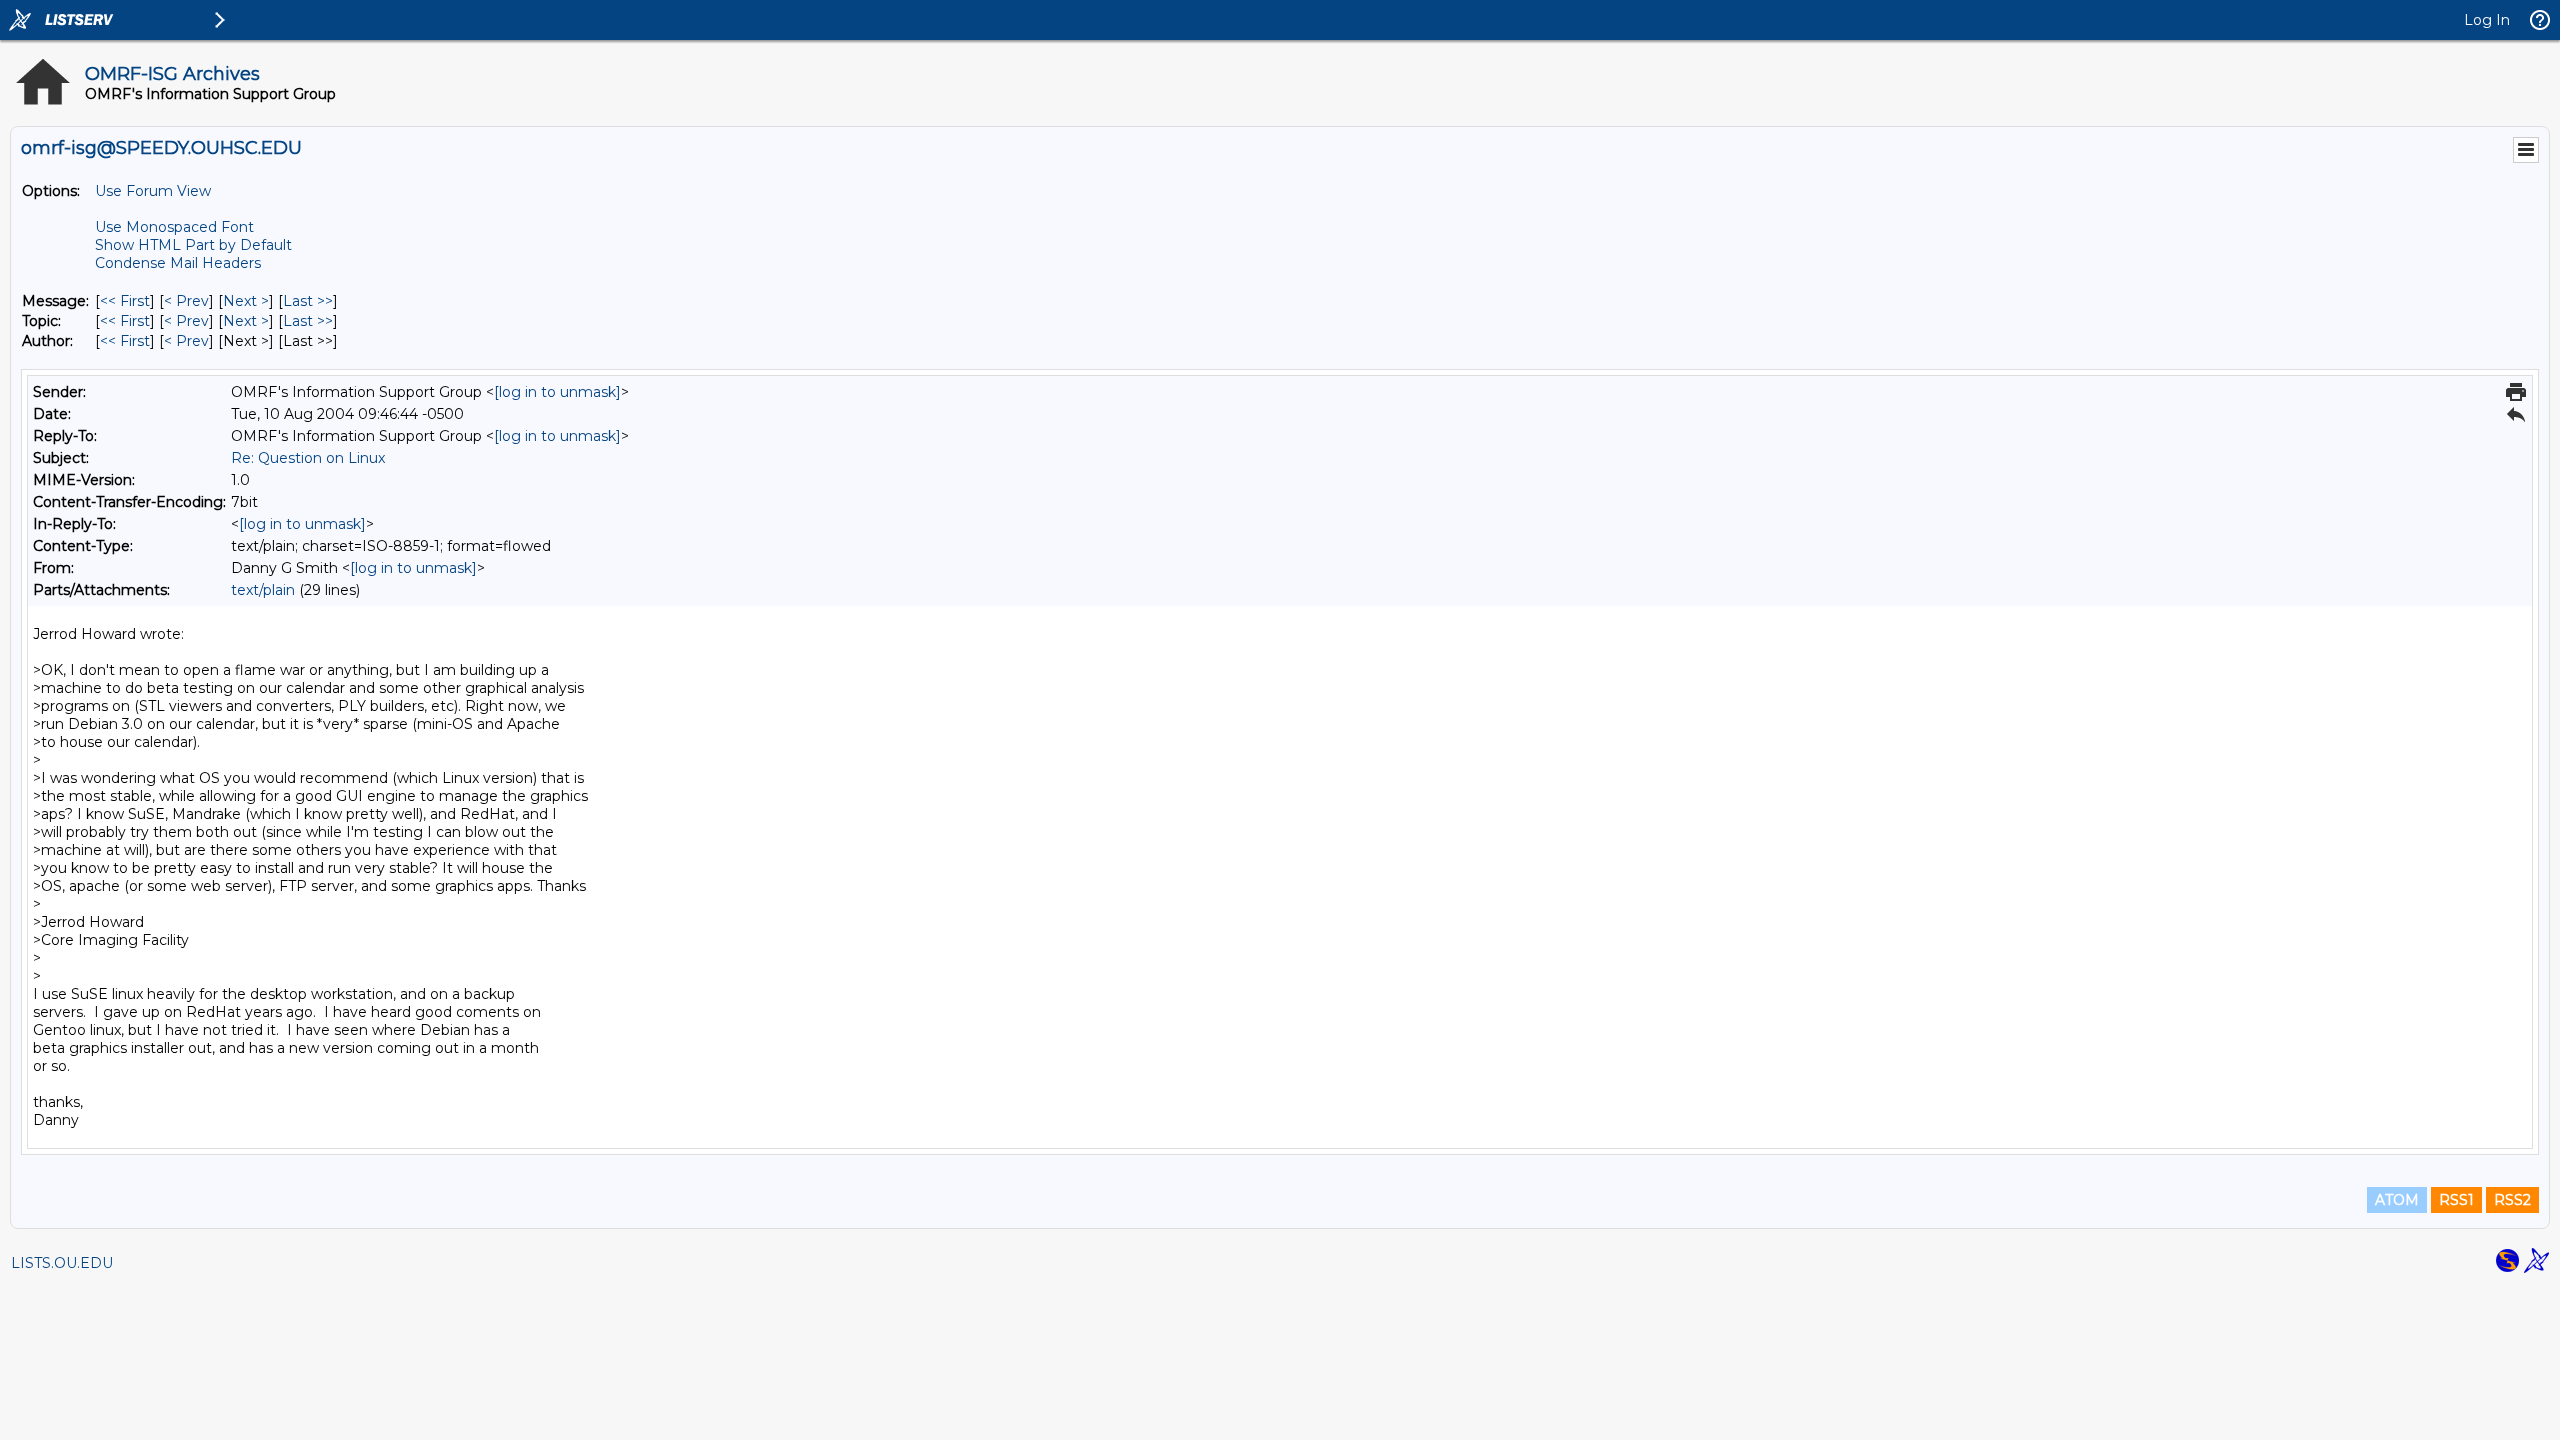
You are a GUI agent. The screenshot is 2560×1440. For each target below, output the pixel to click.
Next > (246, 301)
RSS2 (2512, 1200)
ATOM (2397, 1200)
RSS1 (2456, 1200)
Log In (2487, 20)
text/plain (263, 590)
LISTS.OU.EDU (62, 1263)
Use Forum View (153, 191)
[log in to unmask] (557, 392)
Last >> (308, 301)
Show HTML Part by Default (193, 245)
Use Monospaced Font (174, 227)
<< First (125, 301)
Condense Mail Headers (178, 263)
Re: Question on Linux (308, 458)
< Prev (186, 301)
